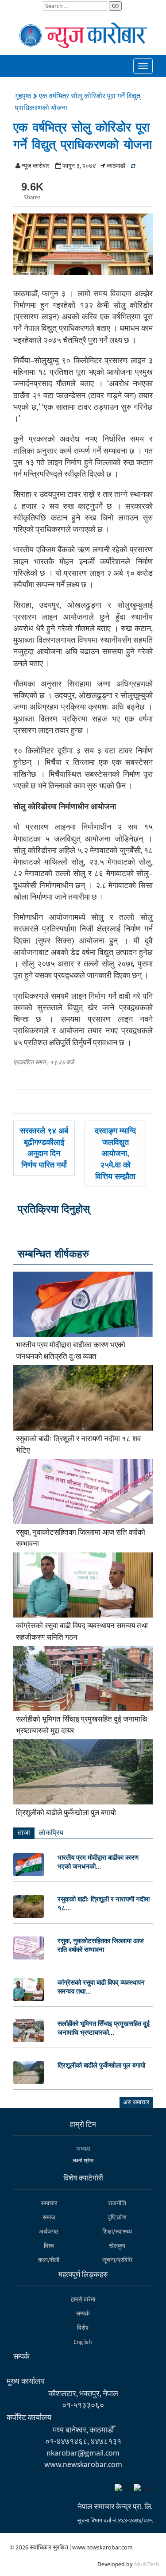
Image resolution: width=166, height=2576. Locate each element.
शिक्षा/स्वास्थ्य (117, 2232)
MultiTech (147, 2564)
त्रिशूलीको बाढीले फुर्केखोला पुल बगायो (66, 1813)
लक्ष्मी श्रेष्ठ (83, 2161)
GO (115, 6)
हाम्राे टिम (83, 2125)
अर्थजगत (49, 2232)
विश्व (49, 2246)
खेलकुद (117, 2246)
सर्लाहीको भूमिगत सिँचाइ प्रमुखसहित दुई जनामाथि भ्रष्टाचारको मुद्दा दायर (81, 1725)
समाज (49, 2217)
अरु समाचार (136, 2102)
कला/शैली (49, 2260)
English (83, 2342)
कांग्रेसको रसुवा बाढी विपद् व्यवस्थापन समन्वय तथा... (101, 1987)
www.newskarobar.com (83, 2465)
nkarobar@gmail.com (83, 2453)
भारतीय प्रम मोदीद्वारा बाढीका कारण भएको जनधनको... (98, 1862)
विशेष (83, 2328)
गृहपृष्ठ (24, 96)
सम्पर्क (83, 2314)
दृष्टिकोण (117, 2217)
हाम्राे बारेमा (83, 2299)
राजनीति (117, 2203)
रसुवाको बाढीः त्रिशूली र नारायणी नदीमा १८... (104, 1903)
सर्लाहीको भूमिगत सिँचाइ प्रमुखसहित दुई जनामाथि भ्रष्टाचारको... (104, 2028)
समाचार (49, 2203)
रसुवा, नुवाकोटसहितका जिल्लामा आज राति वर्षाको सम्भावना (81, 1538)
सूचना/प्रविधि (117, 2260)
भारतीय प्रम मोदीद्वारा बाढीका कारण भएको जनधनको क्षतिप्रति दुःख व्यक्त (71, 1351)
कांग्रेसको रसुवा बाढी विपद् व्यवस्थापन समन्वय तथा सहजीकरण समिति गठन (82, 1632)
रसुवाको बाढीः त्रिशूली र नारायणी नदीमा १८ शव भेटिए (78, 1445)
